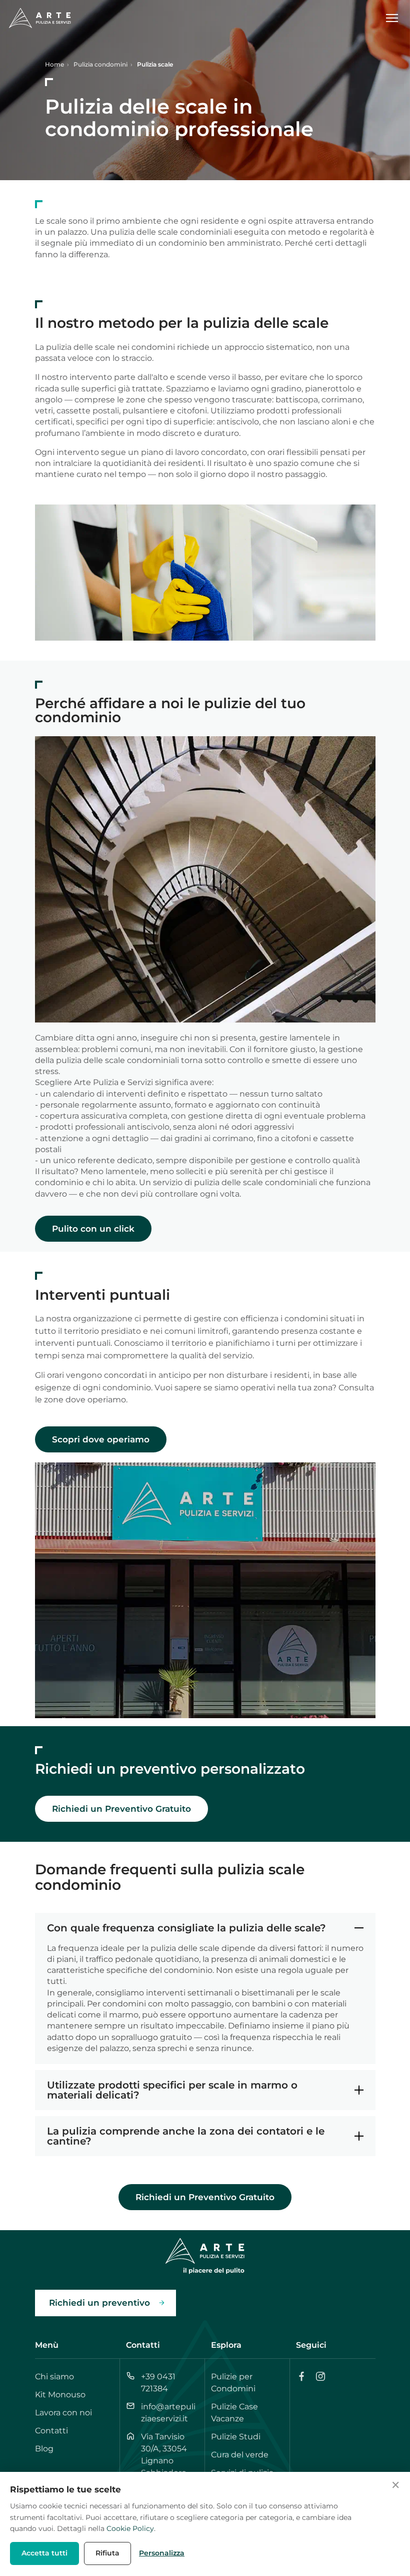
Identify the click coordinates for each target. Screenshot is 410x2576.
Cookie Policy (130, 2528)
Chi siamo (54, 2377)
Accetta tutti (44, 2553)
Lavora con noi (63, 2413)
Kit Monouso (60, 2395)
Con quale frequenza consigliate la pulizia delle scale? (186, 1928)
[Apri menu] (396, 18)
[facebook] (301, 2376)
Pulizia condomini (100, 64)
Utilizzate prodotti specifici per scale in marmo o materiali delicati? (172, 2090)
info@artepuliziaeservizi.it (168, 2413)
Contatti (51, 2431)
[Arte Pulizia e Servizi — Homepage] (40, 18)
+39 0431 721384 (158, 2383)
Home (54, 64)
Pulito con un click (93, 1229)
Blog (44, 2449)
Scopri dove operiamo (101, 1439)
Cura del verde (240, 2455)
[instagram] (320, 2376)
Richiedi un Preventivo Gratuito (121, 1809)
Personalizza (162, 2553)
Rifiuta (107, 2553)
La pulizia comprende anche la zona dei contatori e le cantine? (186, 2136)
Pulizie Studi (236, 2437)
